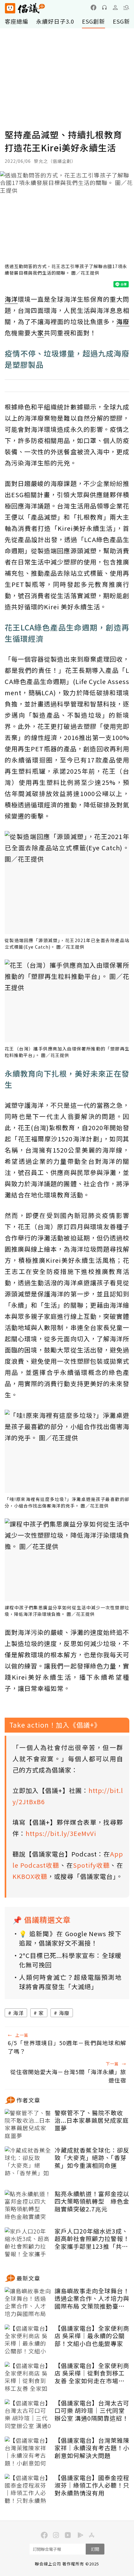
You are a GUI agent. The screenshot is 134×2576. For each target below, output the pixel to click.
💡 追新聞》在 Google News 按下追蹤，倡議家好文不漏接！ (70, 1938)
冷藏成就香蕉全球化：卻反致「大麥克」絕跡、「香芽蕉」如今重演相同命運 (92, 2158)
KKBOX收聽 (30, 1876)
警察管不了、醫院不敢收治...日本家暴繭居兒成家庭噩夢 (92, 2121)
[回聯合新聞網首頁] (10, 8)
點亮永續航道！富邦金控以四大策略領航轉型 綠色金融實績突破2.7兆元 (92, 2201)
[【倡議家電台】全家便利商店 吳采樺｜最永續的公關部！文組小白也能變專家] (28, 2340)
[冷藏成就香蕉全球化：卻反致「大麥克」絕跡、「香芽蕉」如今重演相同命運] (28, 2162)
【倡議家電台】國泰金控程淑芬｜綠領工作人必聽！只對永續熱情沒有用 (92, 2485)
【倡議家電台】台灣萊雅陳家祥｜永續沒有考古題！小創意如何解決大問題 (92, 2448)
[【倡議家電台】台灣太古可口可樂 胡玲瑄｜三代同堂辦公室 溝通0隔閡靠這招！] (28, 2415)
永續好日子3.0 (55, 21)
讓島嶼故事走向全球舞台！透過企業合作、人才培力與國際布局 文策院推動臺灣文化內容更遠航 (92, 2299)
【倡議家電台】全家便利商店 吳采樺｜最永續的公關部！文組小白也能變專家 (92, 2336)
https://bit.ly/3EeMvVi (61, 1833)
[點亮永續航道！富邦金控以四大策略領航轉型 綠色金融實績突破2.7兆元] (28, 2206)
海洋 (18, 2013)
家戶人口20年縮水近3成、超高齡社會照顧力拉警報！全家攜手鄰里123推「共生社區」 (92, 2239)
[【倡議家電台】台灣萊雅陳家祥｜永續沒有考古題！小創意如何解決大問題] (28, 2452)
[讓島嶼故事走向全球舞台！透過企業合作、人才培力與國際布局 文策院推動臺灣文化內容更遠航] (28, 2303)
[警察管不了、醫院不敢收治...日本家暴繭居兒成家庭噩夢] (28, 2125)
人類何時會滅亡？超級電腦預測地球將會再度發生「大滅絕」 (70, 1982)
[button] (126, 7)
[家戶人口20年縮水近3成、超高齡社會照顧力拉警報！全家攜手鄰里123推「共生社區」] (28, 2243)
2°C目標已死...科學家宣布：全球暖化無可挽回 (70, 1960)
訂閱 (95, 2549)
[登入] (115, 7)
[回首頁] (25, 8)
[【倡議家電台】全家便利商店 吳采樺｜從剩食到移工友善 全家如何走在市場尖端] (28, 2377)
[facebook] (93, 7)
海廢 (64, 2013)
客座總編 (17, 21)
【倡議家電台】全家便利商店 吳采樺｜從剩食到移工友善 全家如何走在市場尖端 (92, 2373)
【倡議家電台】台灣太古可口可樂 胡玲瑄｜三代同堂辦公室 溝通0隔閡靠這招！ (92, 2411)
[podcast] (104, 7)
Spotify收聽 (91, 1865)
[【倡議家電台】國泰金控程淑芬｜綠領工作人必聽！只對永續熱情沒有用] (28, 2489)
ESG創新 (93, 21)
